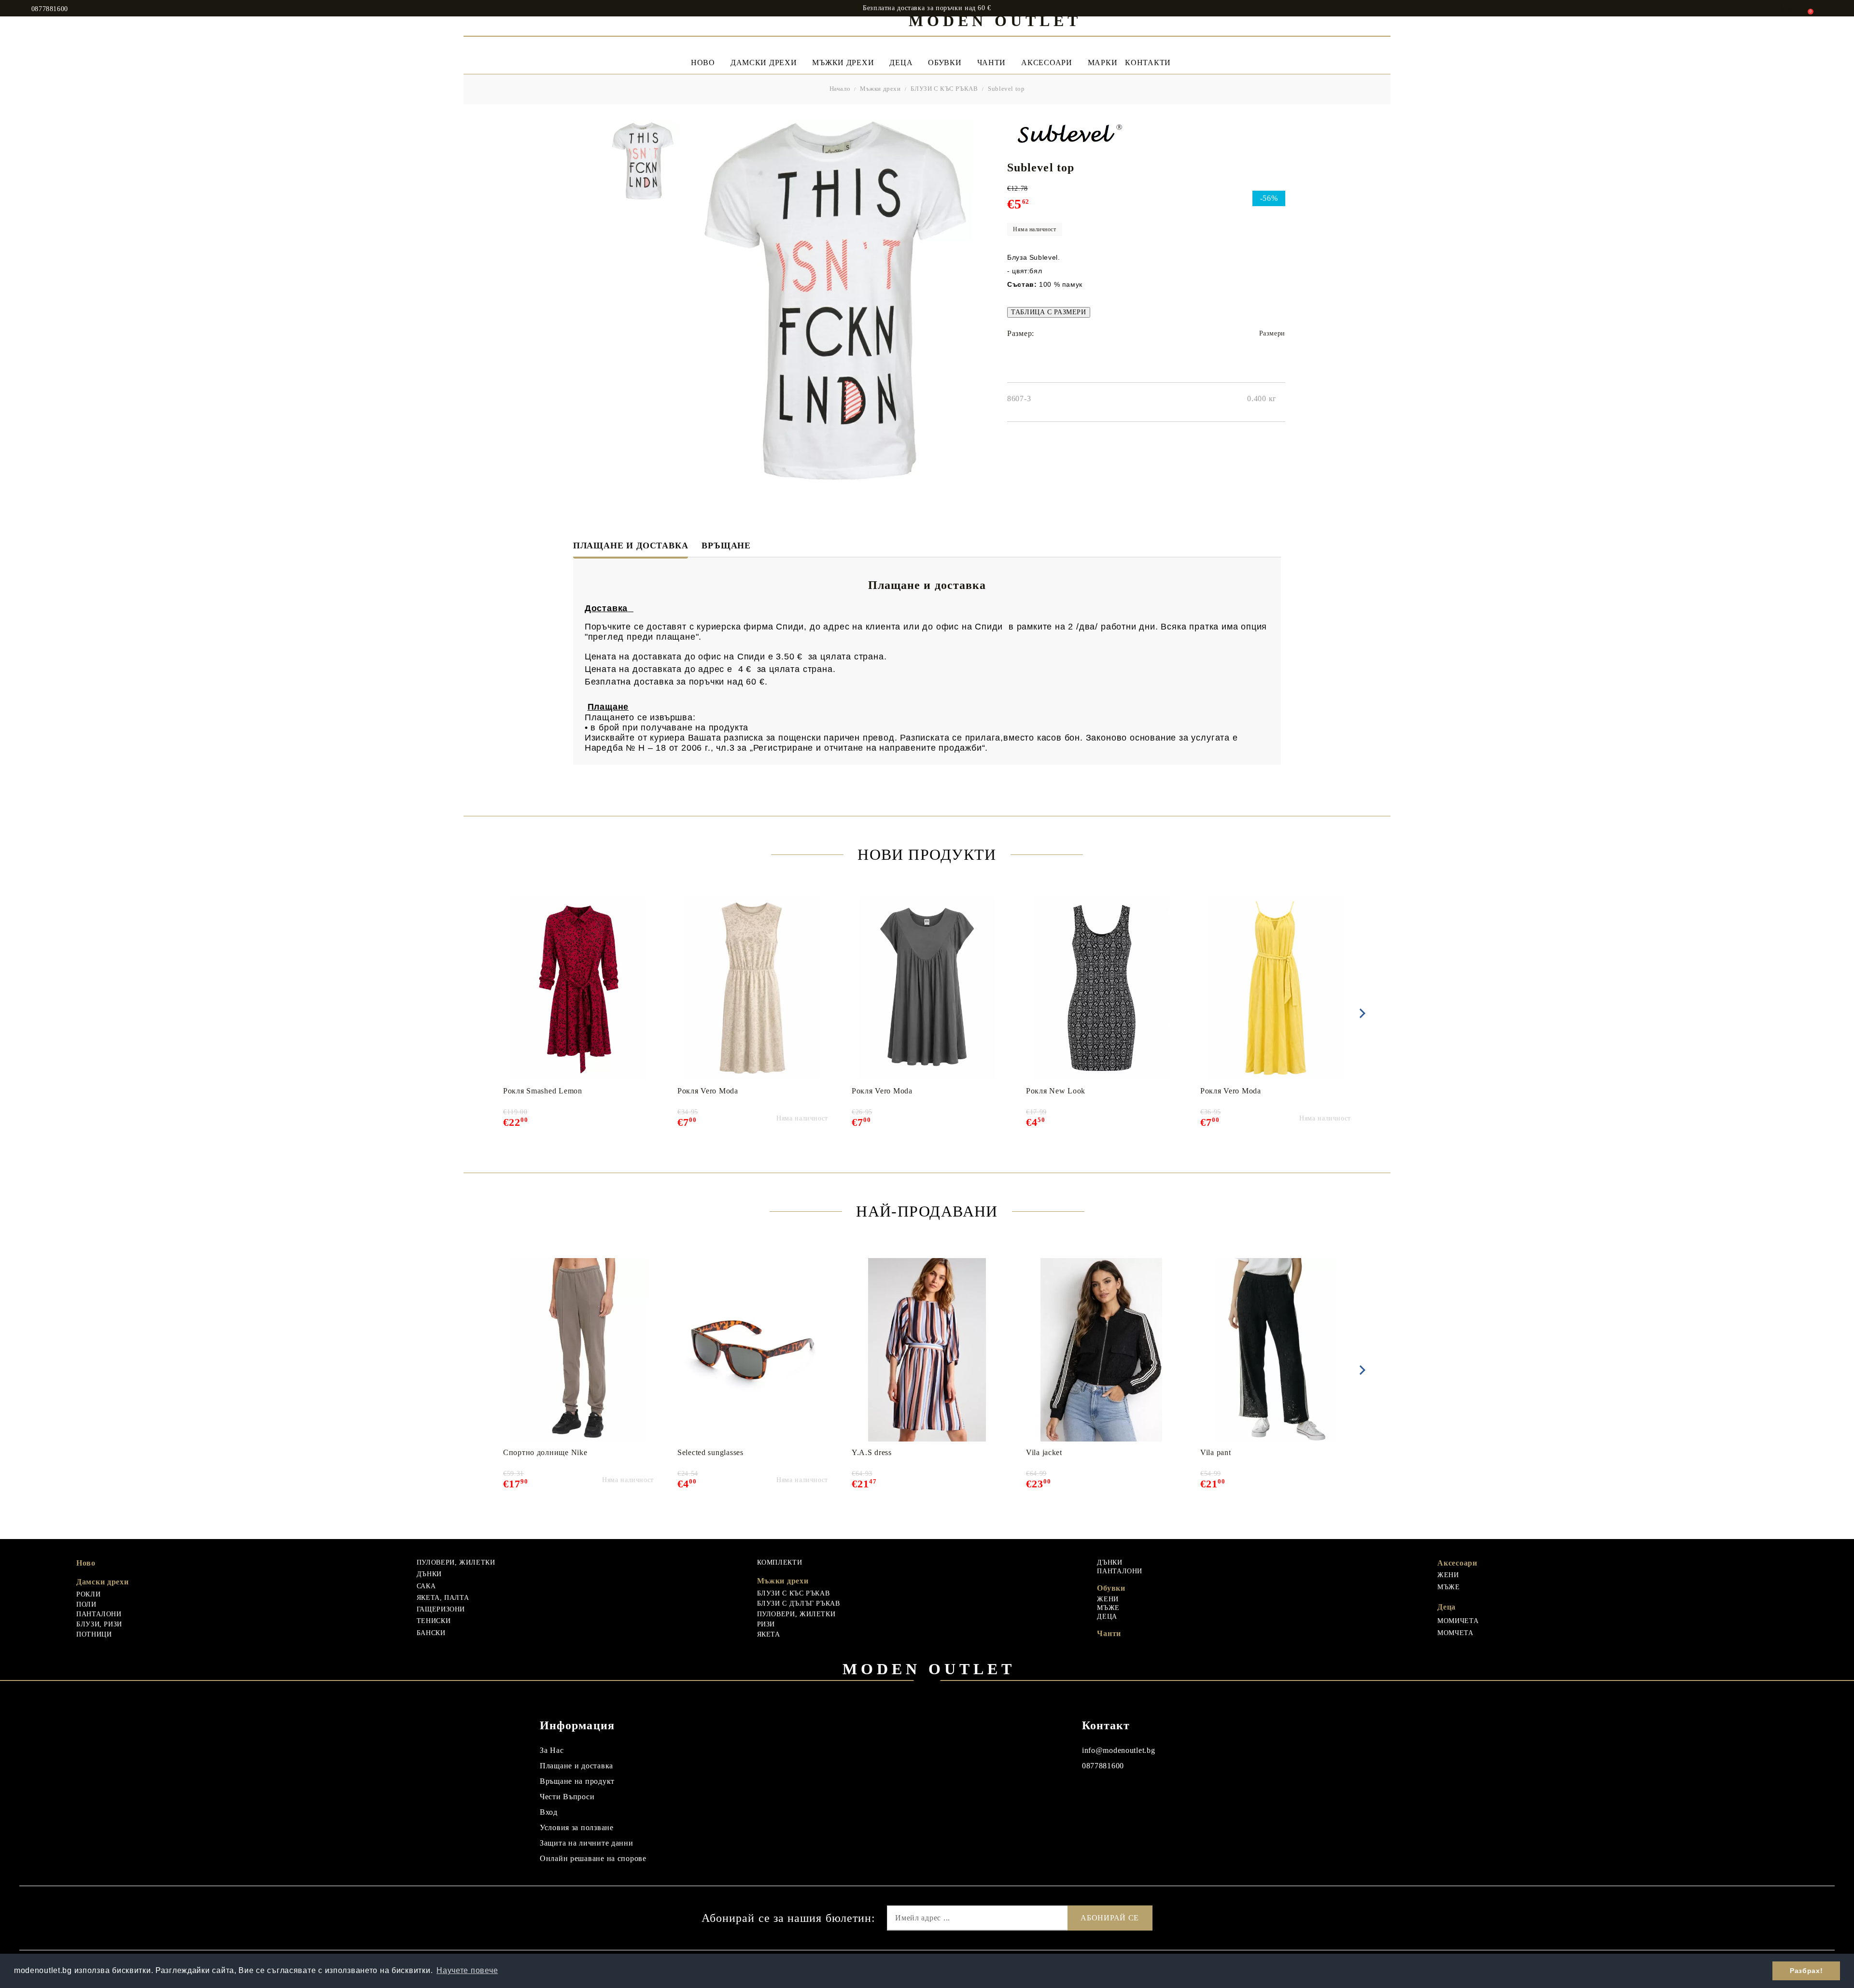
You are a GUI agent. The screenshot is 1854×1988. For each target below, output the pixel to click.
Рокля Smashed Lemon (543, 1091)
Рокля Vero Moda (708, 1091)
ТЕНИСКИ (434, 1621)
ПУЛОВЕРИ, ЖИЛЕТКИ (456, 1562)
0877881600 (50, 9)
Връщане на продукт (577, 1781)
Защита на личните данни (587, 1843)
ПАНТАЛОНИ (99, 1614)
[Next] (1361, 1013)
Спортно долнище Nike (545, 1452)
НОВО (703, 63)
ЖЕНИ (1108, 1599)
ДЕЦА (1107, 1617)
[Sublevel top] (642, 161)
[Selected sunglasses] (752, 1350)
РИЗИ (766, 1624)
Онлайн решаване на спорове (593, 1858)
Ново (86, 1563)
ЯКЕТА (769, 1634)
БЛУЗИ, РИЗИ (99, 1624)
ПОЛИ (86, 1604)
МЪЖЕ (1108, 1608)
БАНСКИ (431, 1633)
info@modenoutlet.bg (1119, 1750)
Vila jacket (1044, 1452)
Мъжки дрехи (843, 63)
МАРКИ (1103, 63)
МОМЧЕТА (1455, 1633)
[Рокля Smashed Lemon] (579, 988)
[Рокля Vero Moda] (753, 988)
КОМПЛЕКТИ (780, 1562)
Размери (1272, 333)
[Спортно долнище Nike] (579, 1350)
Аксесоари (1046, 63)
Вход (549, 1812)
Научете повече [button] (467, 1970)
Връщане (726, 546)
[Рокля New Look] (1102, 988)
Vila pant (1215, 1452)
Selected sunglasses (710, 1452)
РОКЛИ (88, 1594)
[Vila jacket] (1102, 1350)
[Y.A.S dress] (927, 1350)
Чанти (992, 63)
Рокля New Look (1056, 1091)
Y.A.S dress (872, 1452)
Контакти (1148, 63)
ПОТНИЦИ (94, 1634)
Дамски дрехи (764, 63)
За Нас (552, 1750)
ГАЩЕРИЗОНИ (441, 1609)
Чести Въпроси (567, 1797)
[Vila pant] (1276, 1350)
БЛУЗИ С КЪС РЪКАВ (944, 89)
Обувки (945, 63)
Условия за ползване (577, 1827)
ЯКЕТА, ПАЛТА (443, 1598)
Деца (901, 63)
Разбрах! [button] (1806, 1971)
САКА (426, 1586)
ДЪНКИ (429, 1574)
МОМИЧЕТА (1458, 1621)
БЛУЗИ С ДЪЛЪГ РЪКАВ (799, 1603)
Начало (840, 89)
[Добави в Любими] (652, 903)
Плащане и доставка (631, 546)
